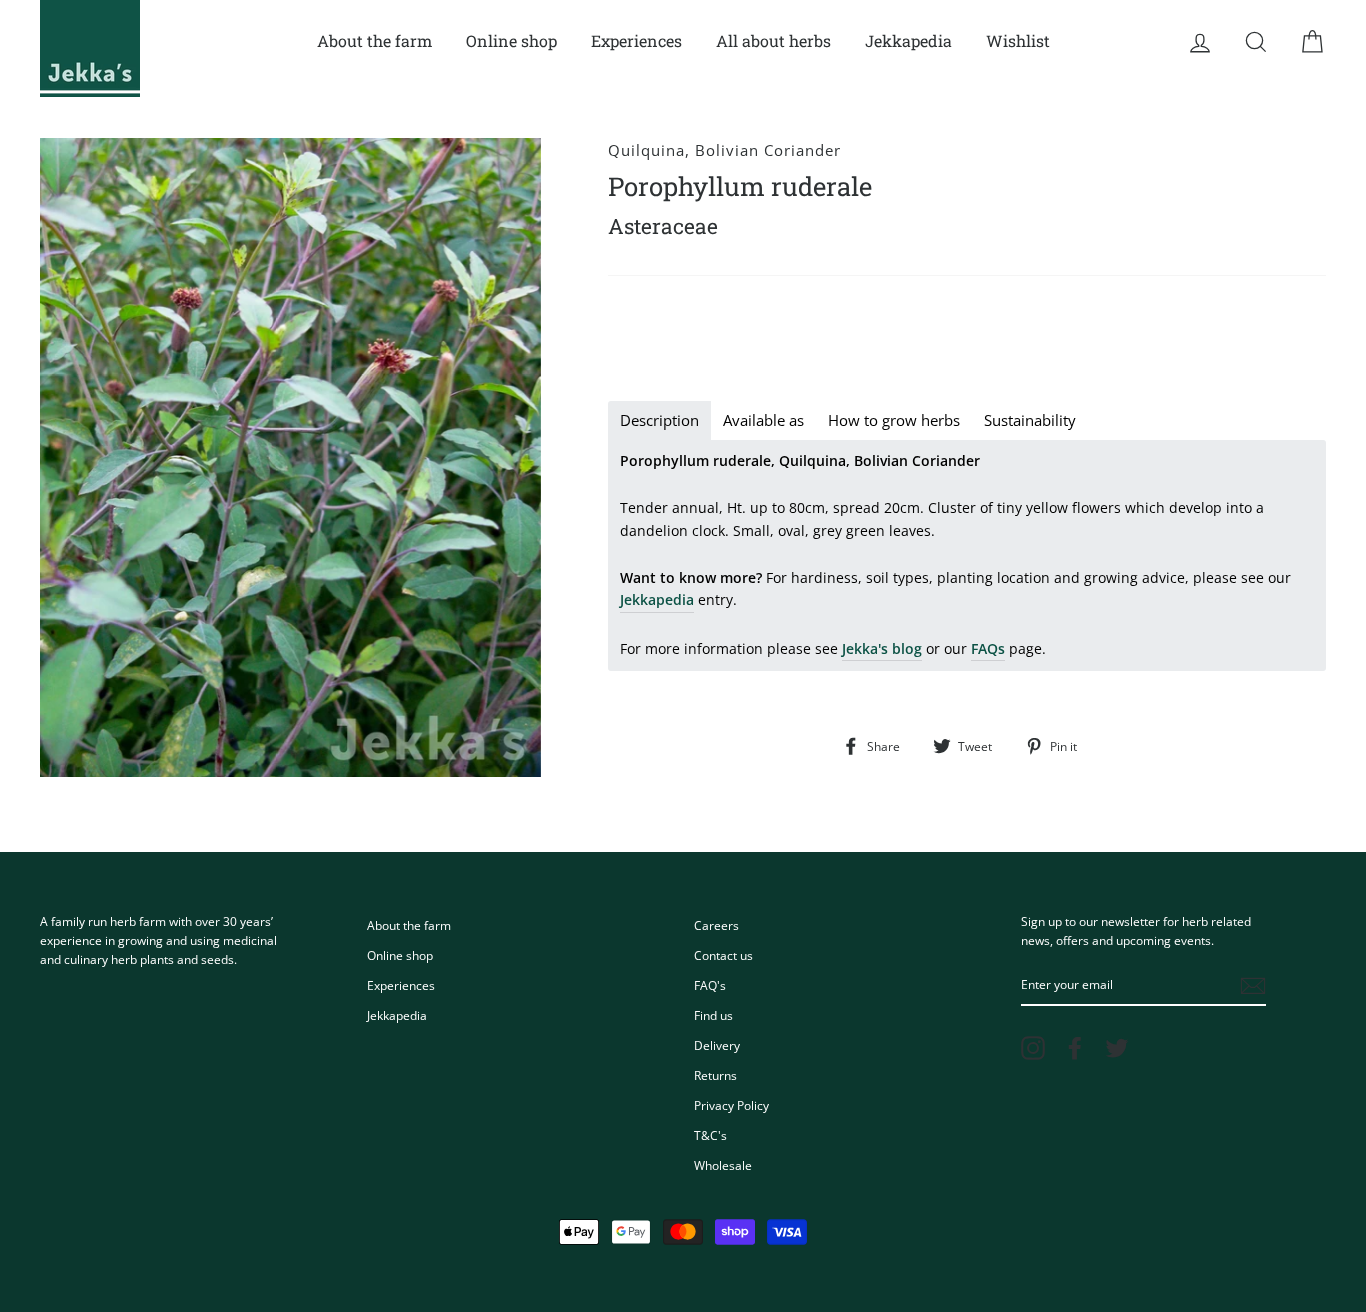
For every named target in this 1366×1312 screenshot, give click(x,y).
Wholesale (723, 1165)
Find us (713, 1015)
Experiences (636, 40)
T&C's (710, 1135)
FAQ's (710, 985)
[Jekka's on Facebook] (1075, 1048)
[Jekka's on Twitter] (1117, 1048)
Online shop (511, 40)
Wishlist (1018, 40)
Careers (716, 925)
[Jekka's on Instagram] (1033, 1048)
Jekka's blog (882, 648)
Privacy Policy (731, 1105)
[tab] (659, 420)
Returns (715, 1075)
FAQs (988, 648)
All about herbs (773, 40)
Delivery (717, 1045)
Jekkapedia (908, 40)
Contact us (723, 955)
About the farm (374, 40)
